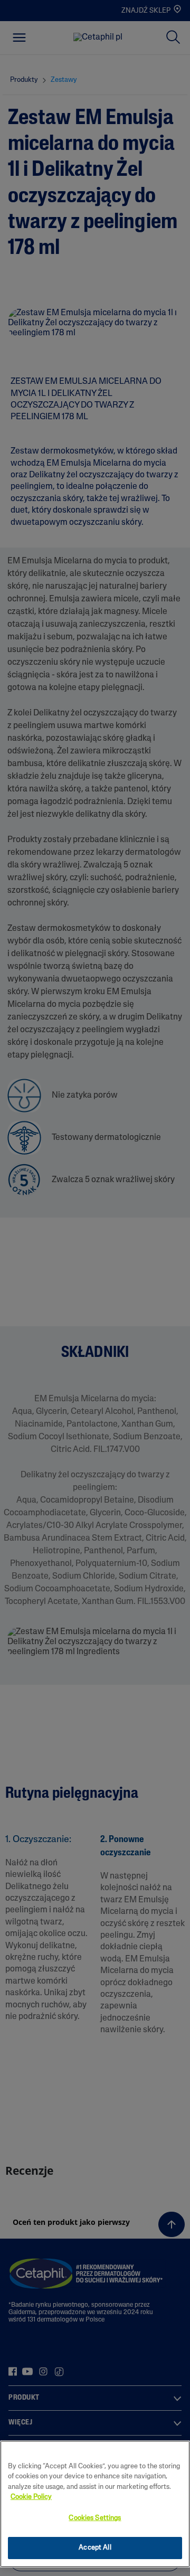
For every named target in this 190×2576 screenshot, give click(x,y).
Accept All (95, 2548)
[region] (95, 2504)
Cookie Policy (31, 2497)
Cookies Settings (95, 2518)
